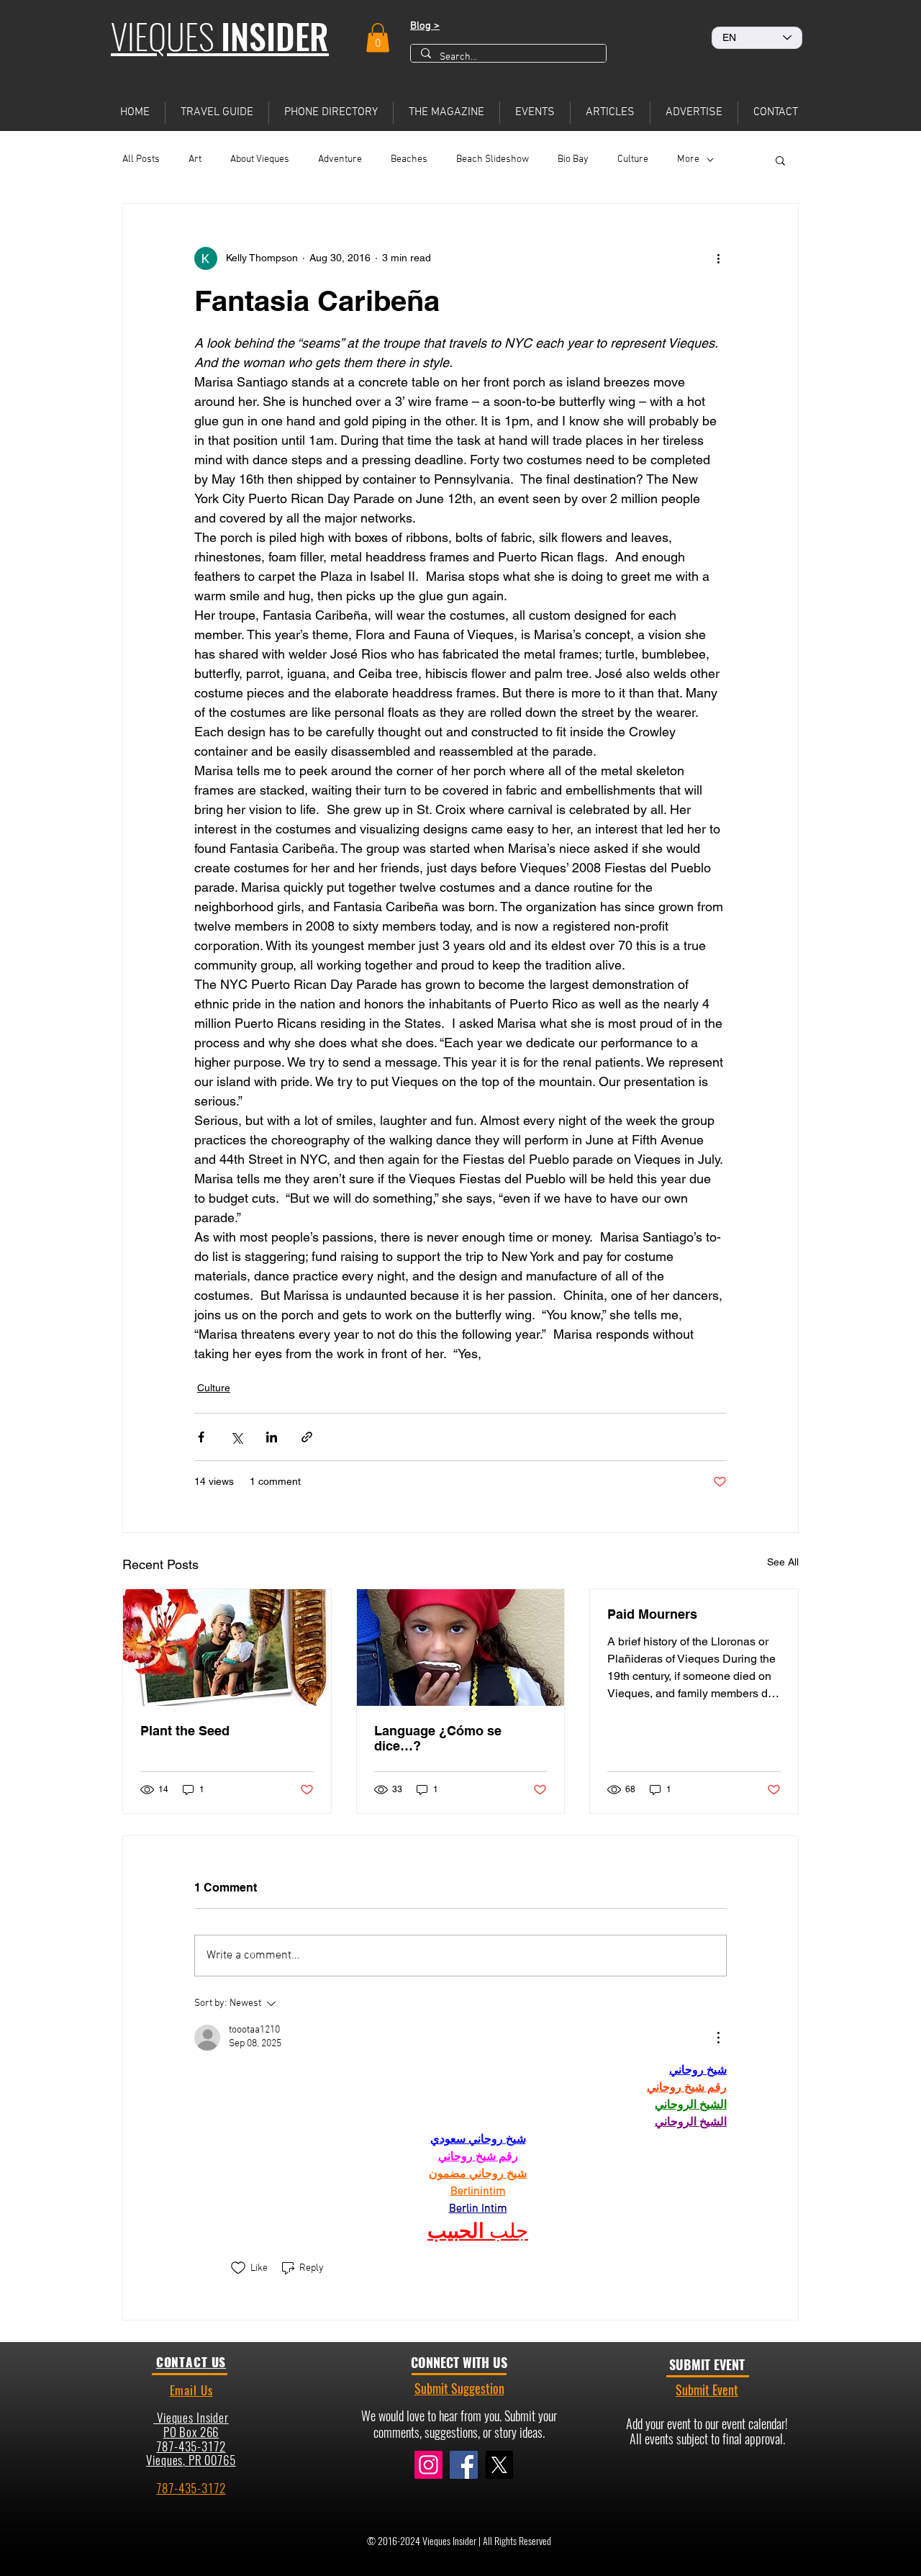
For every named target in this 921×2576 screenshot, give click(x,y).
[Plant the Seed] (227, 1648)
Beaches (409, 159)
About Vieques (260, 159)
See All (783, 1562)
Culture (633, 159)
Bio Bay (573, 159)
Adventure (340, 159)
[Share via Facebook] (201, 1437)
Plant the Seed (185, 1731)
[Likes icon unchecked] (238, 2268)
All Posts (141, 159)
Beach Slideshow (493, 159)
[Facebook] (464, 2465)
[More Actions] (718, 2038)
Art (195, 159)
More (688, 159)
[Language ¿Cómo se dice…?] (461, 1648)
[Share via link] (307, 1437)
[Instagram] (428, 2465)
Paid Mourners (652, 1614)
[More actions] (718, 258)
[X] (499, 2465)
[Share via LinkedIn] (272, 1437)
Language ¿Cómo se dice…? (438, 1738)
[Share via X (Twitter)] (236, 1437)
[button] (378, 38)
